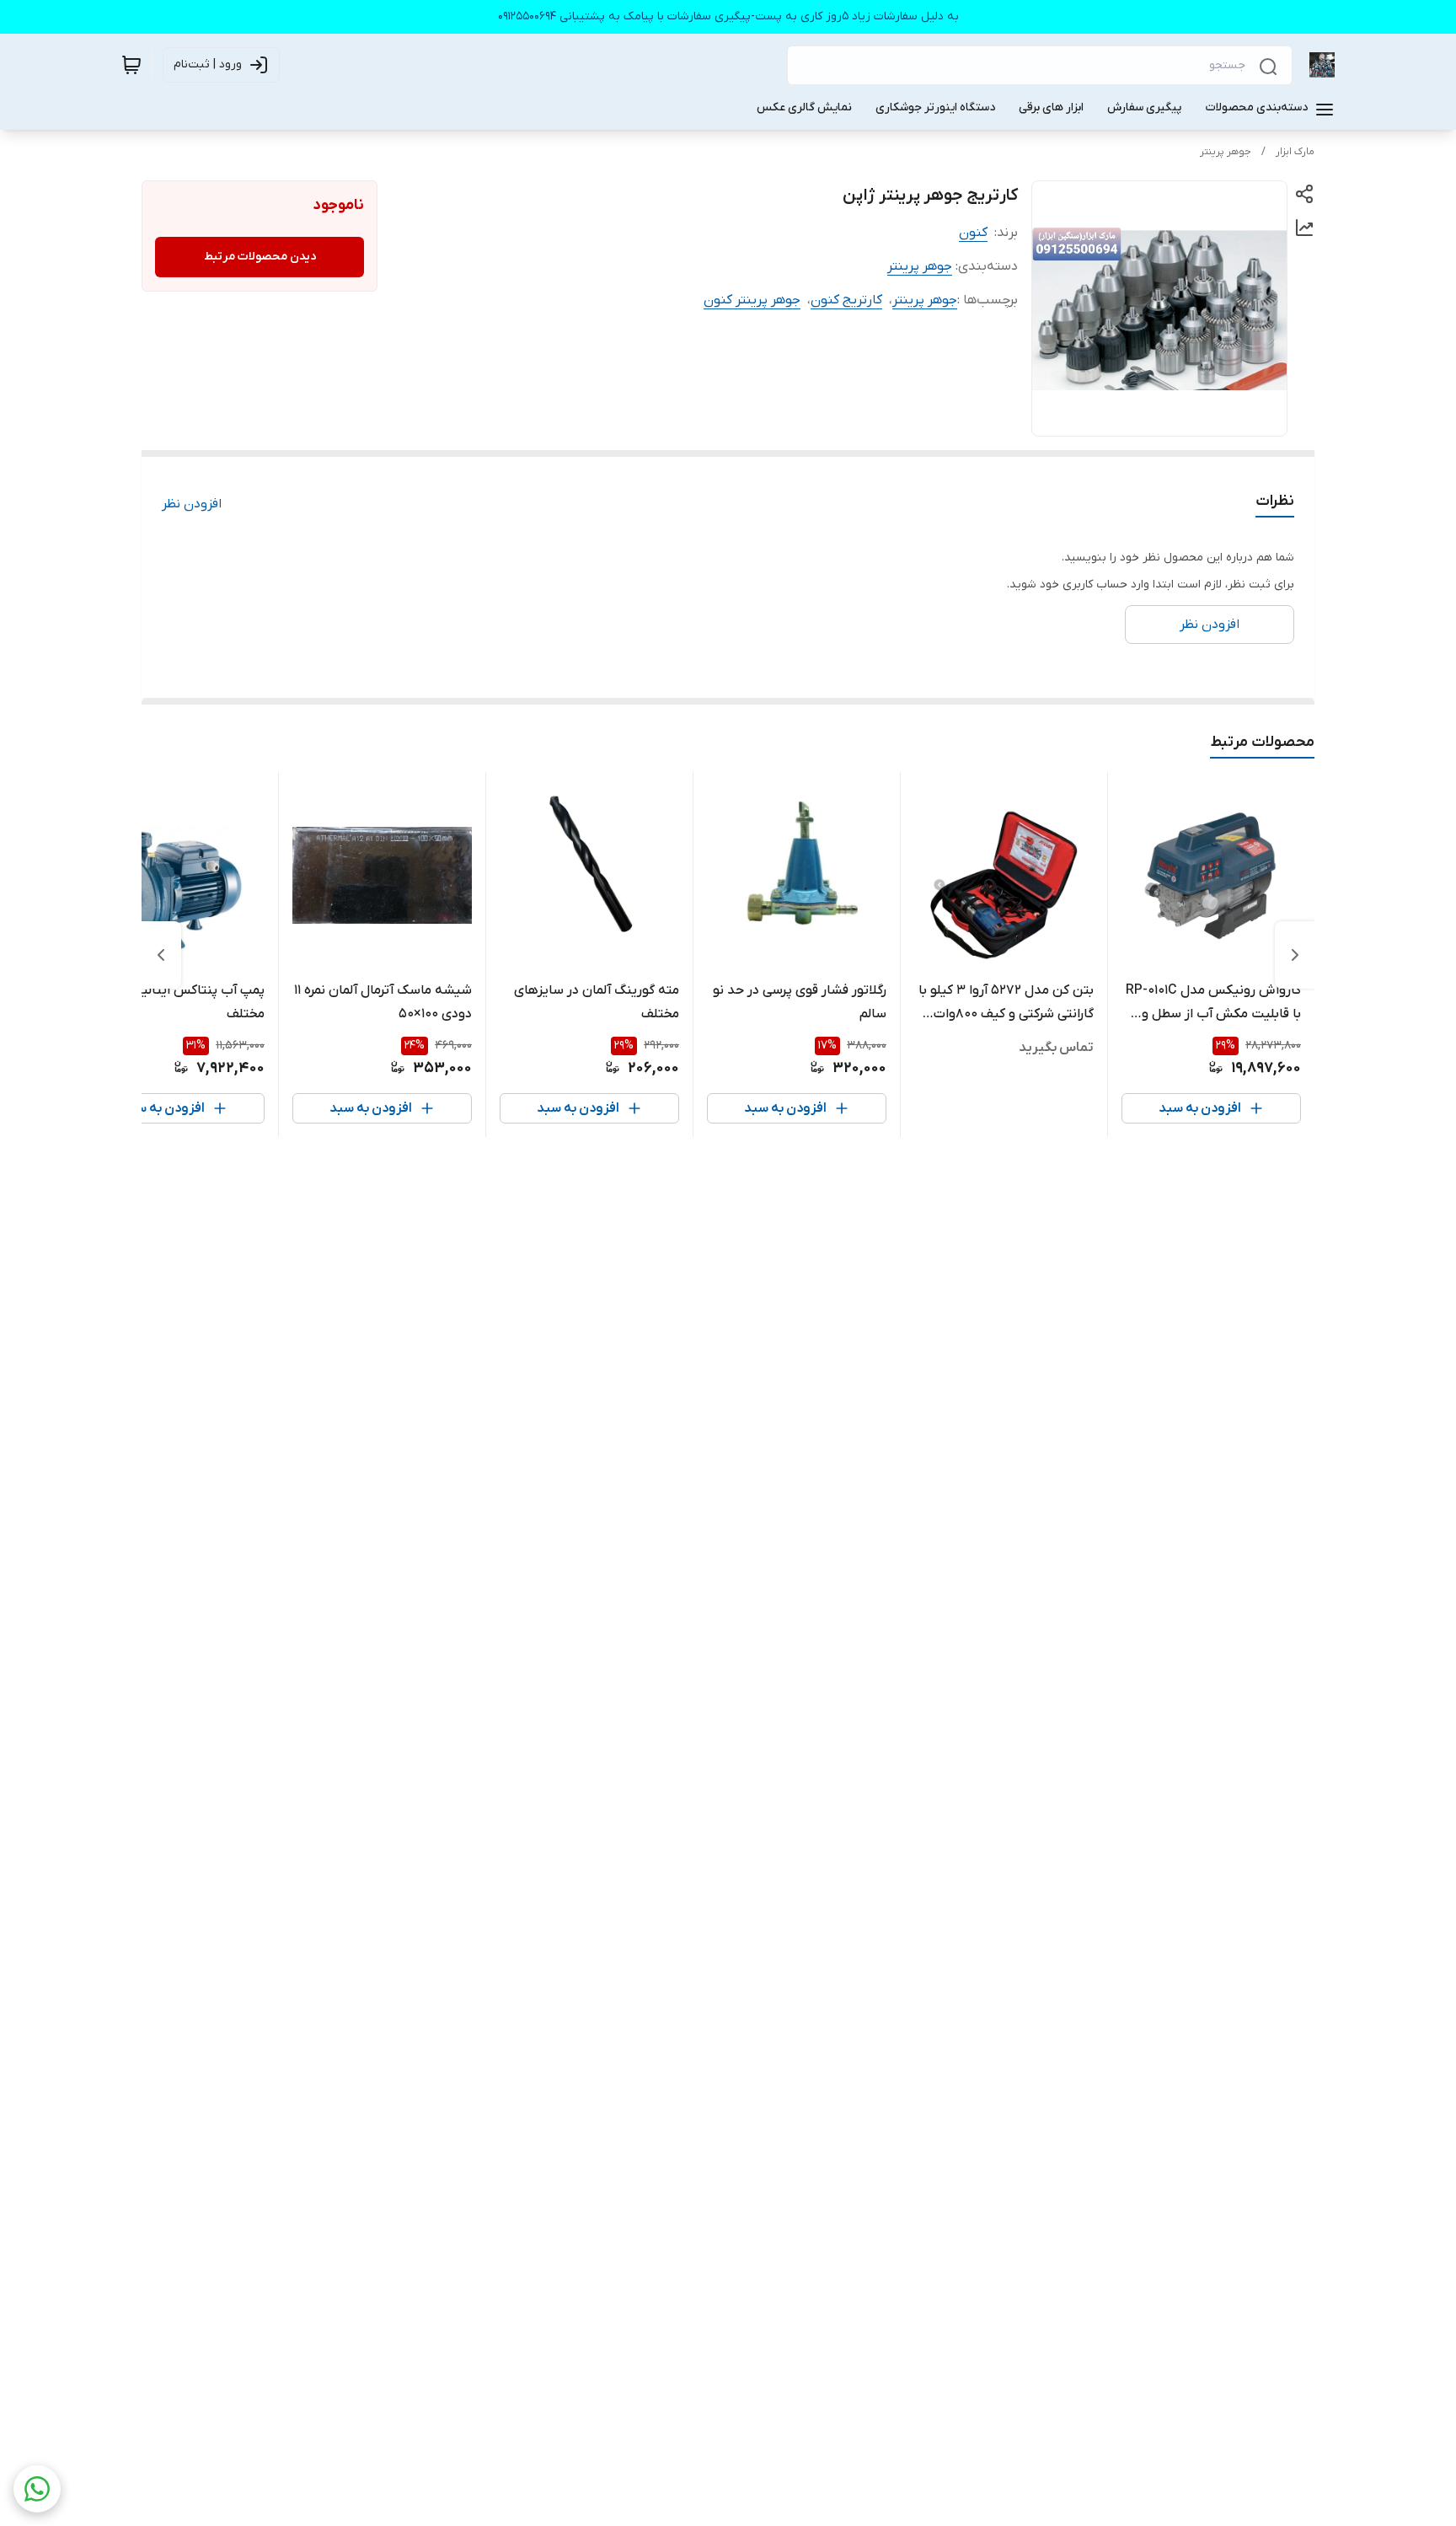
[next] (161, 955)
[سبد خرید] (131, 65)
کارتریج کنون (846, 300)
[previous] (1295, 955)
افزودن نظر (192, 504)
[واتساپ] (37, 2489)
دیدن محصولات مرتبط (260, 257)
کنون (973, 233)
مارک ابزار (1295, 152)
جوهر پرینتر (1226, 152)
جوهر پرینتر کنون (752, 300)
